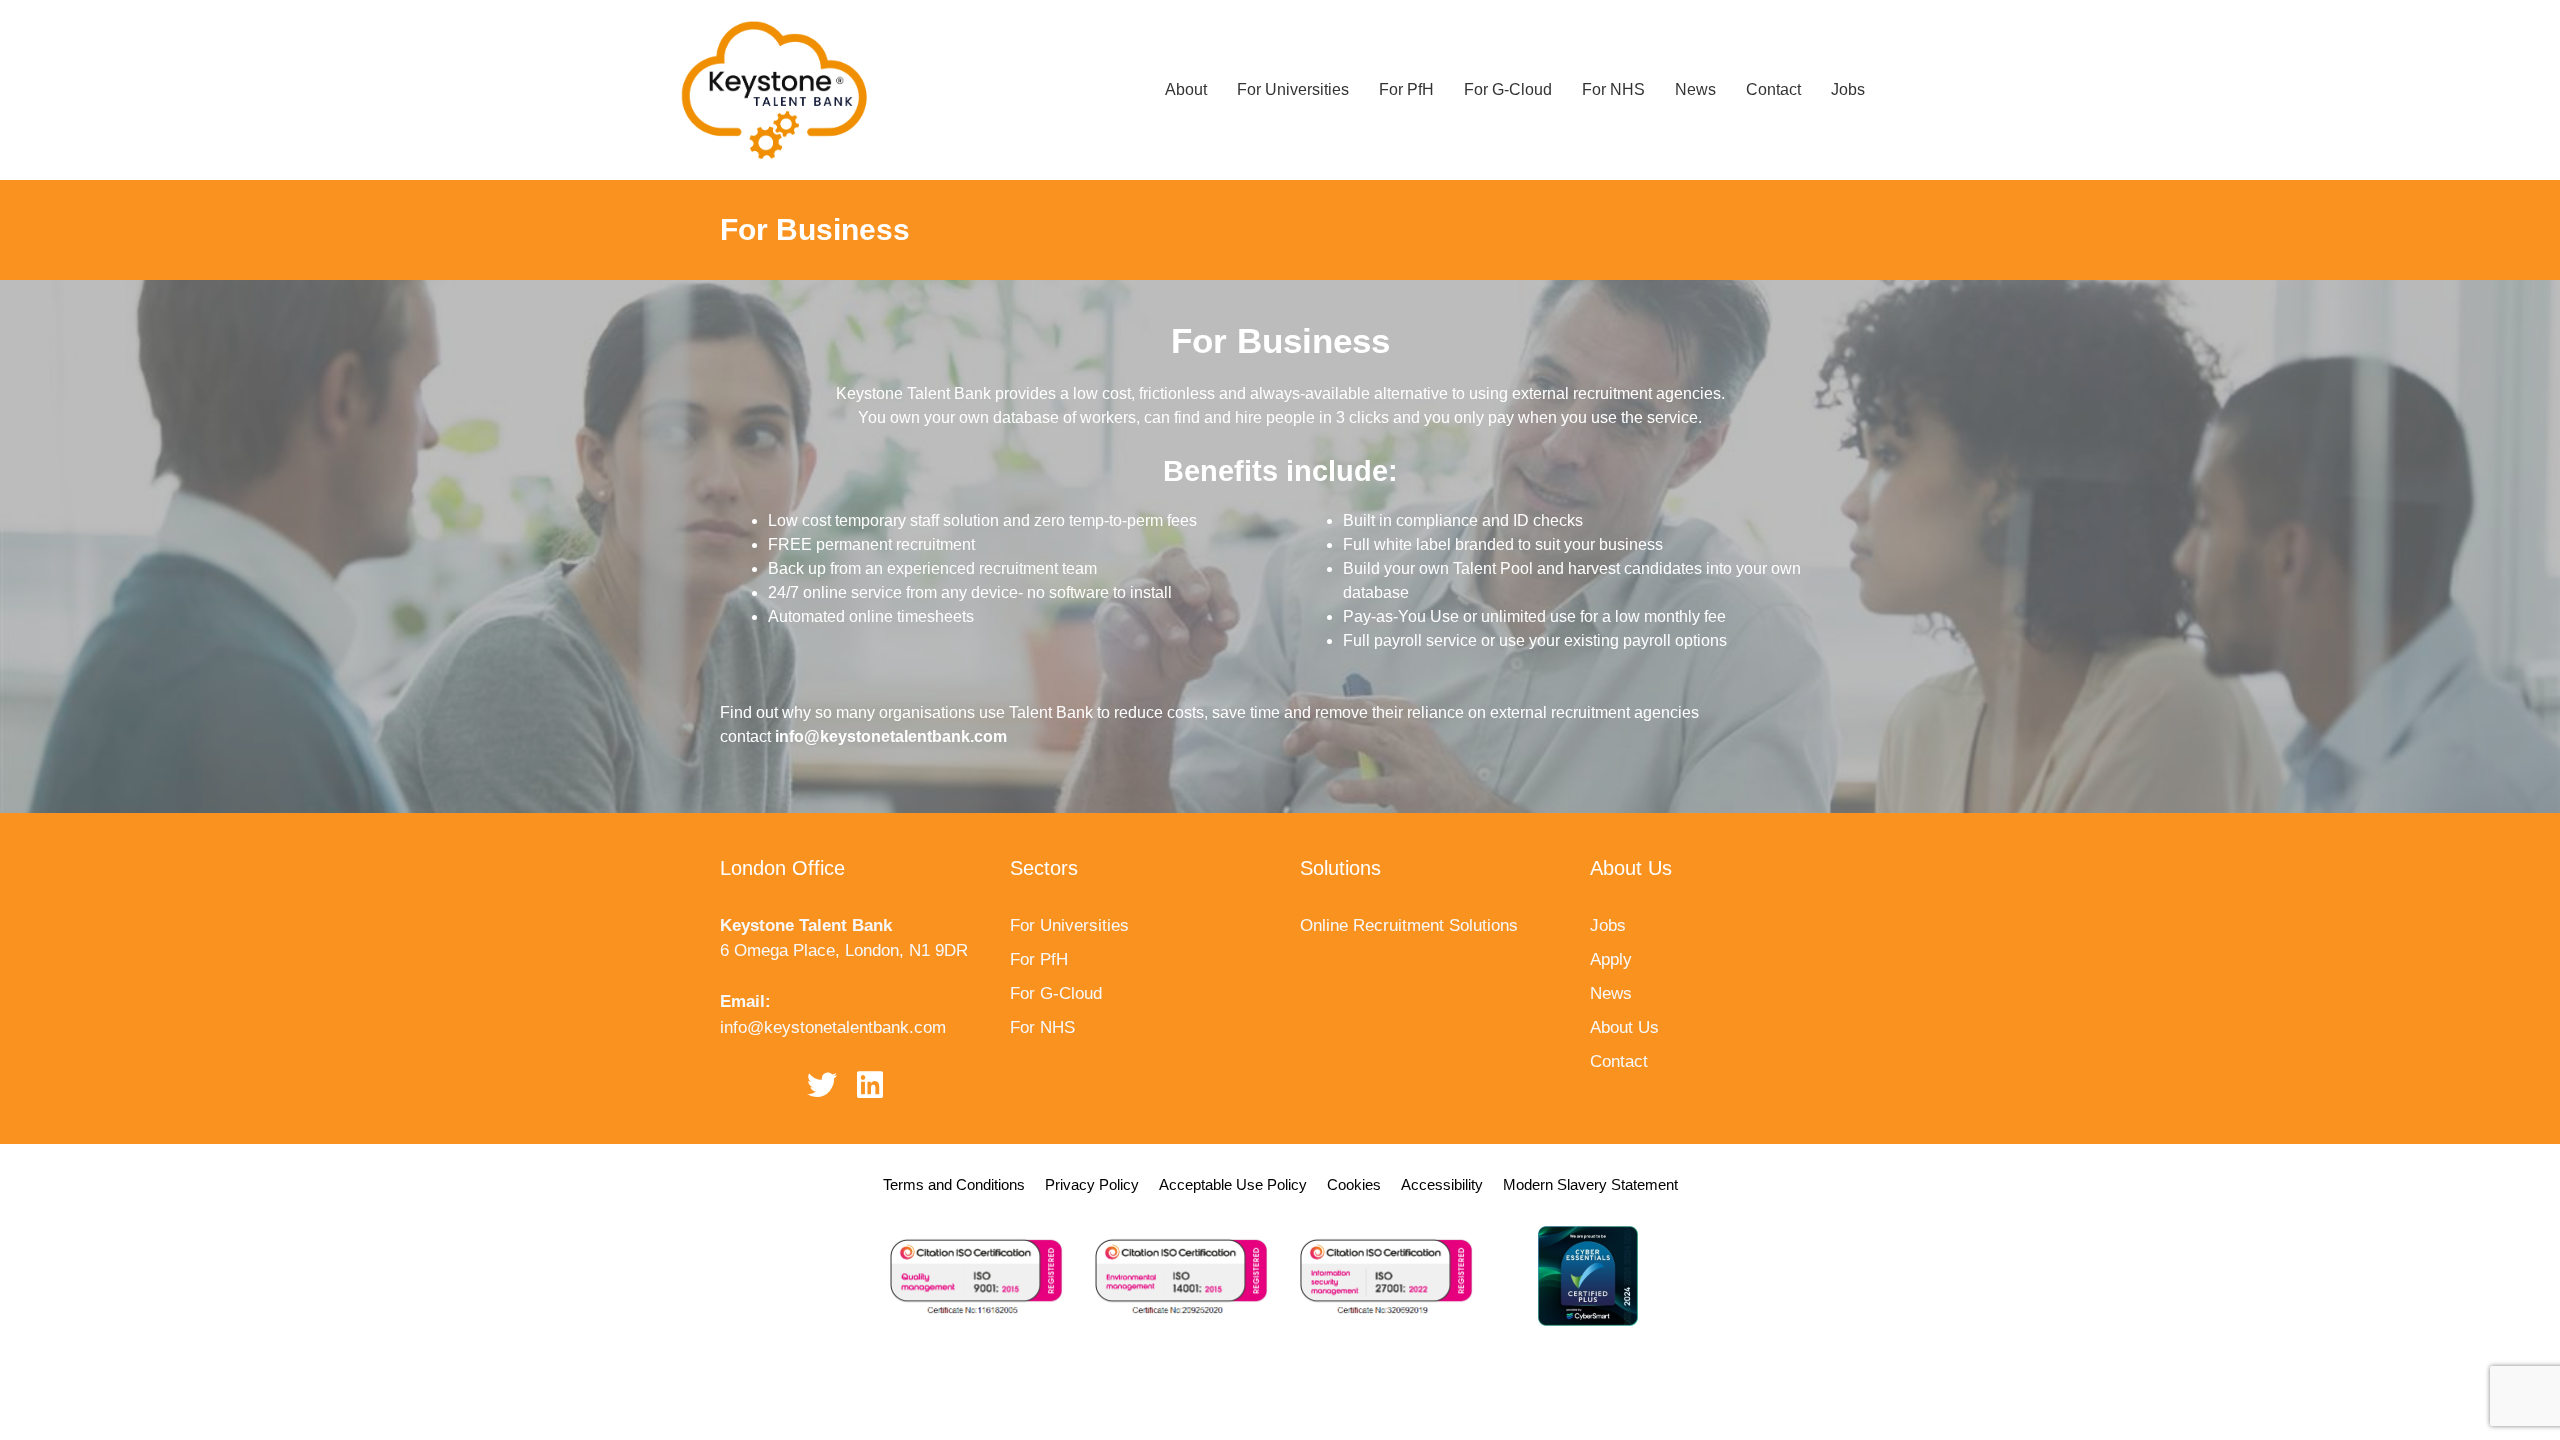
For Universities (1293, 89)
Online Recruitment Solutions (1409, 925)
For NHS (1613, 89)
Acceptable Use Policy (1233, 1184)
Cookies (1354, 1184)
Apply (1611, 959)
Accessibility (1442, 1184)
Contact (1773, 89)
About (1186, 89)
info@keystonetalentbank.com (833, 1027)
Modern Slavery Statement (1590, 1184)
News (1695, 89)
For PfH (1406, 89)
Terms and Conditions (954, 1184)
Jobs (1848, 89)
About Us (1624, 1027)
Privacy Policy (1092, 1184)
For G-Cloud (1508, 89)
